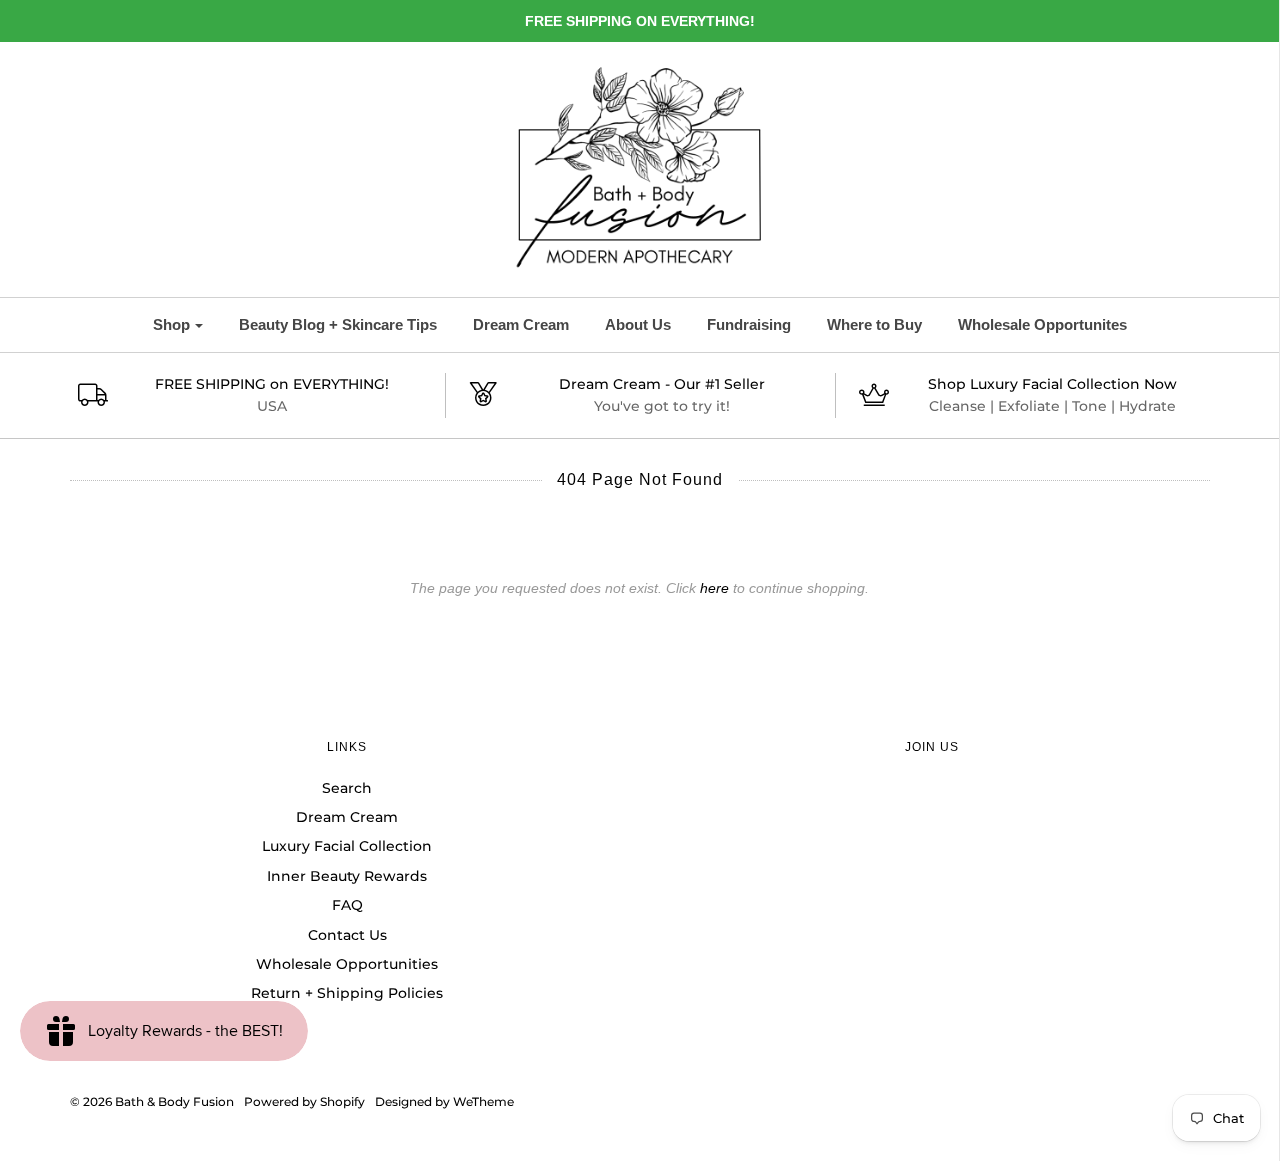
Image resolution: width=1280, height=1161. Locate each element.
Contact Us (347, 935)
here (714, 588)
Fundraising (749, 324)
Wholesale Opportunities (347, 964)
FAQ (347, 905)
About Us (638, 324)
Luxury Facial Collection (347, 846)
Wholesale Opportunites (1042, 324)
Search (347, 788)
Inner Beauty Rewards (347, 876)
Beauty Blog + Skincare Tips (338, 324)
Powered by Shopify (304, 1101)
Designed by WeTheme (444, 1101)
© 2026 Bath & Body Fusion (152, 1101)
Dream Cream (521, 324)
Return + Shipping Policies (347, 993)
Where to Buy (874, 324)
